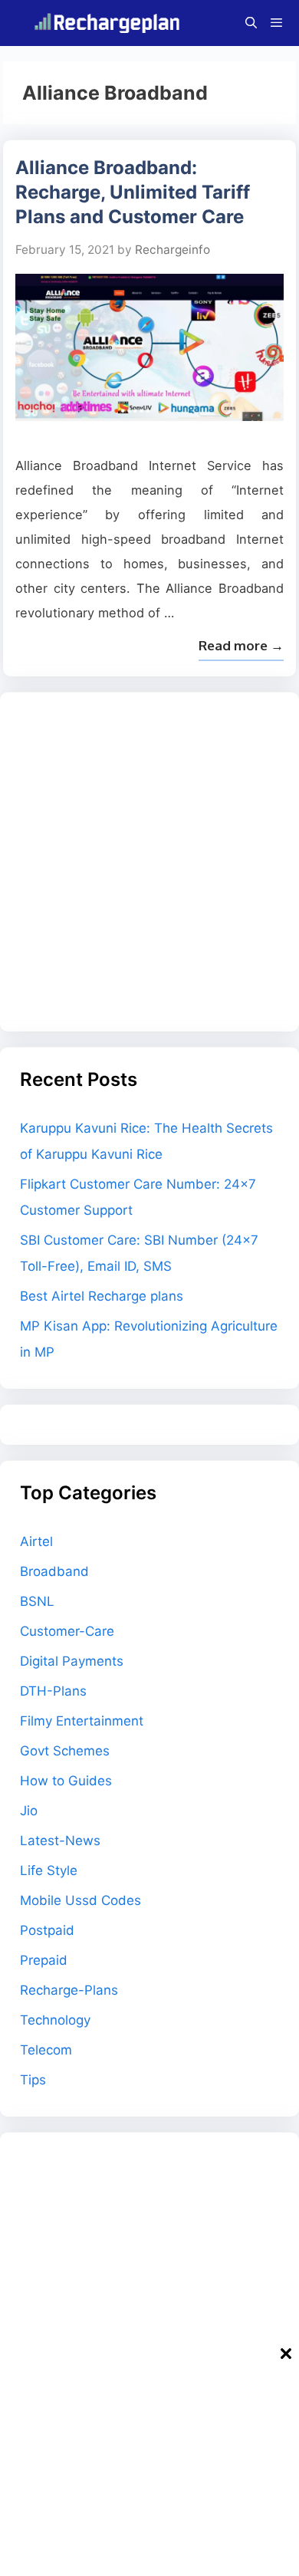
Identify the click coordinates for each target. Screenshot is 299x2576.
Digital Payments (72, 1661)
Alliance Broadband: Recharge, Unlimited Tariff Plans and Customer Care (133, 192)
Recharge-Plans (69, 1990)
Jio (29, 1811)
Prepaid (44, 1960)
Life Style (49, 1870)
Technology (55, 2020)
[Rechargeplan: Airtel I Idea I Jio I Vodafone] (110, 23)
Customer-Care (67, 1631)
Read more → (241, 645)
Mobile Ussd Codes (80, 1900)
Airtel (36, 1541)
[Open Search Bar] (250, 23)
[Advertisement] (149, 862)
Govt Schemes (65, 1751)
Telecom (46, 2050)
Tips (33, 2080)
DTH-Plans (53, 1691)
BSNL (37, 1601)
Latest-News (60, 1841)
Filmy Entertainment (82, 1721)
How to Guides (66, 1781)
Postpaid (47, 1930)
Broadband (54, 1571)
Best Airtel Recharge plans (102, 1296)
